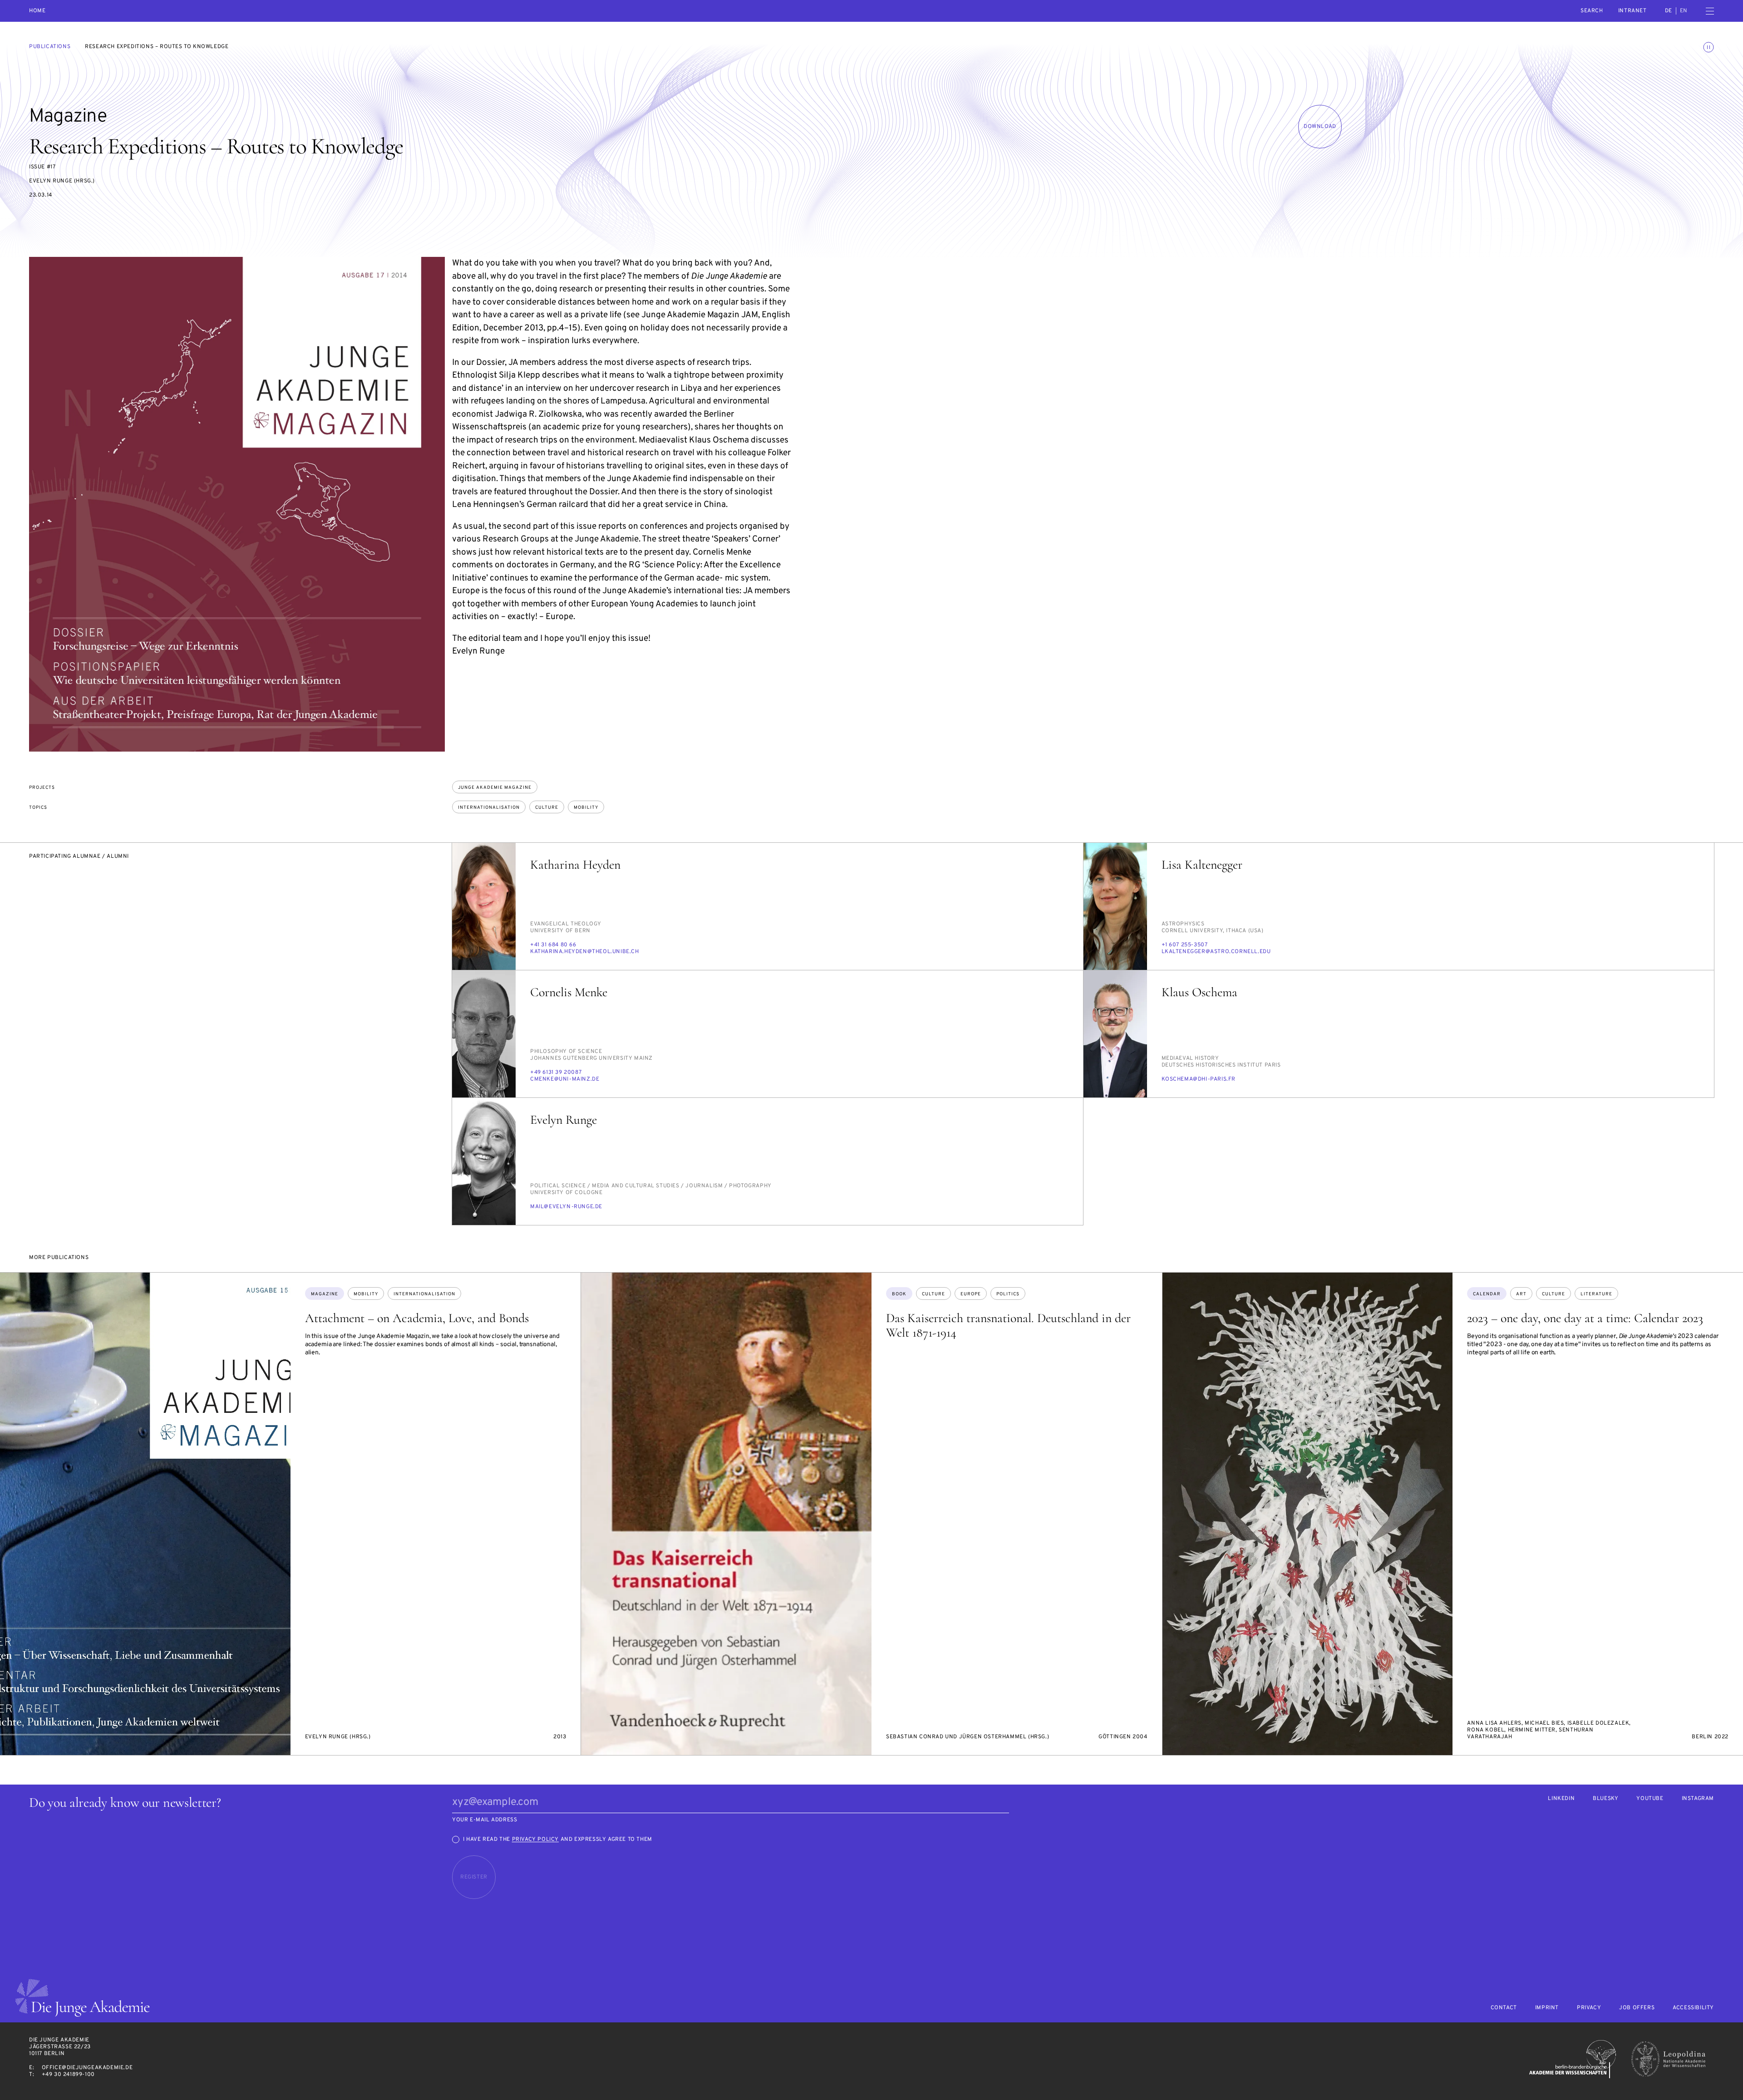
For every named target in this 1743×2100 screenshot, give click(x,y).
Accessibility (1693, 2008)
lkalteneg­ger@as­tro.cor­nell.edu (1216, 952)
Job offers (1637, 2008)
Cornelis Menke (569, 992)
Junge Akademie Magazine (495, 788)
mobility (586, 808)
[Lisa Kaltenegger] (1115, 906)
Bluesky (1605, 1799)
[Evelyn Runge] (484, 1161)
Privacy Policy (535, 1839)
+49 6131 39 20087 (556, 1072)
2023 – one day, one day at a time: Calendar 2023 (1585, 1318)
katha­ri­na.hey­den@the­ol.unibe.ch (585, 952)
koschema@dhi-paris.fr (1199, 1079)
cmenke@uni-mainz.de (565, 1079)
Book (899, 1294)
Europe (971, 1294)
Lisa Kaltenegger (1202, 865)
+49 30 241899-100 (68, 2075)
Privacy (1589, 2008)
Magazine (325, 1294)
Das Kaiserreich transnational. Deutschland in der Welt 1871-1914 (1008, 1325)
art (1521, 1294)
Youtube (1650, 1799)
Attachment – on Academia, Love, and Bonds (417, 1318)
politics (1008, 1294)
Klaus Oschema (1199, 992)
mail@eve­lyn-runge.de (566, 1207)
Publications (50, 47)
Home (37, 11)
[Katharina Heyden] (484, 906)
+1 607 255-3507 (1185, 945)
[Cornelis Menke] (484, 1034)
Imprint (1547, 2008)
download (1320, 127)
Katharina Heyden (575, 865)
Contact (1504, 2008)
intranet (1632, 11)
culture (547, 808)
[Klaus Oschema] (1115, 1034)
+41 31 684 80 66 (553, 945)
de (1669, 11)
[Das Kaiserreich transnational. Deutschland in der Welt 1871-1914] (726, 1514)
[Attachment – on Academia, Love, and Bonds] (145, 1514)
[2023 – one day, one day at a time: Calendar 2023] (1308, 1514)
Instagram (1698, 1799)
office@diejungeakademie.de (87, 2068)
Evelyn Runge (564, 1120)
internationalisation (489, 808)
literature (1596, 1294)
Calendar (1487, 1294)
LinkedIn (1561, 1799)
